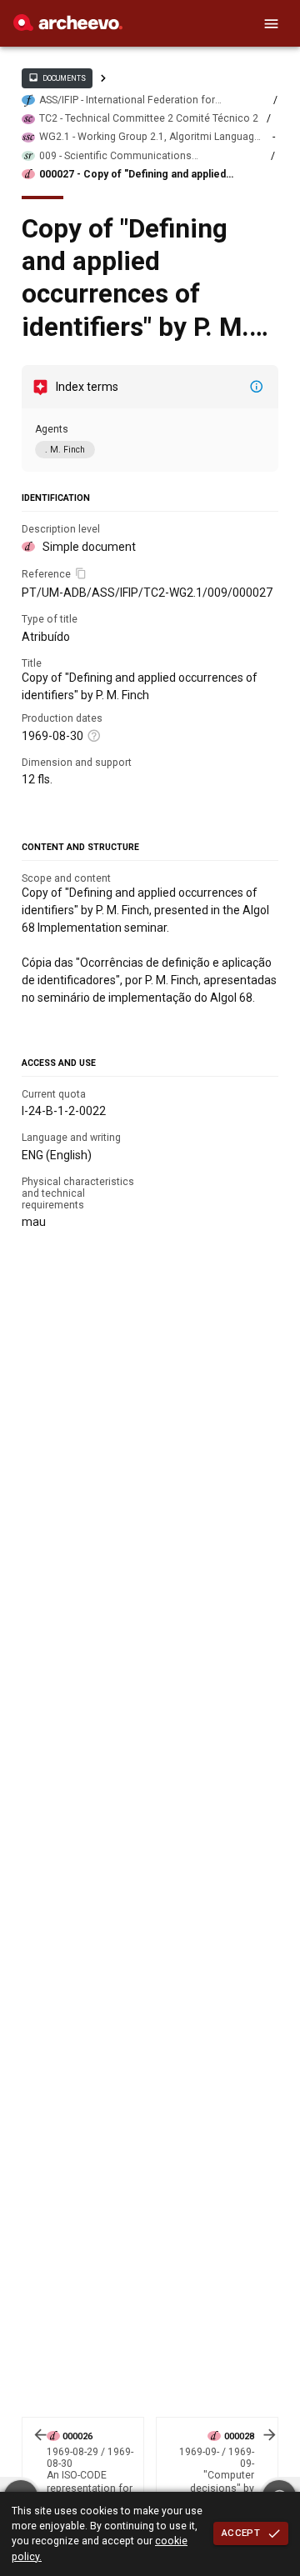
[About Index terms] (257, 387)
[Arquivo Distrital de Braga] (68, 27)
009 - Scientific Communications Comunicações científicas (115, 156)
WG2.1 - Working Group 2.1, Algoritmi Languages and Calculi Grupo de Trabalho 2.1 (152, 137)
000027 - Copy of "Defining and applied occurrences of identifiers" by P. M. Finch (139, 175)
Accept (241, 2533)
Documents (57, 78)
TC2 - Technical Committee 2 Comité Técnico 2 (149, 118)
